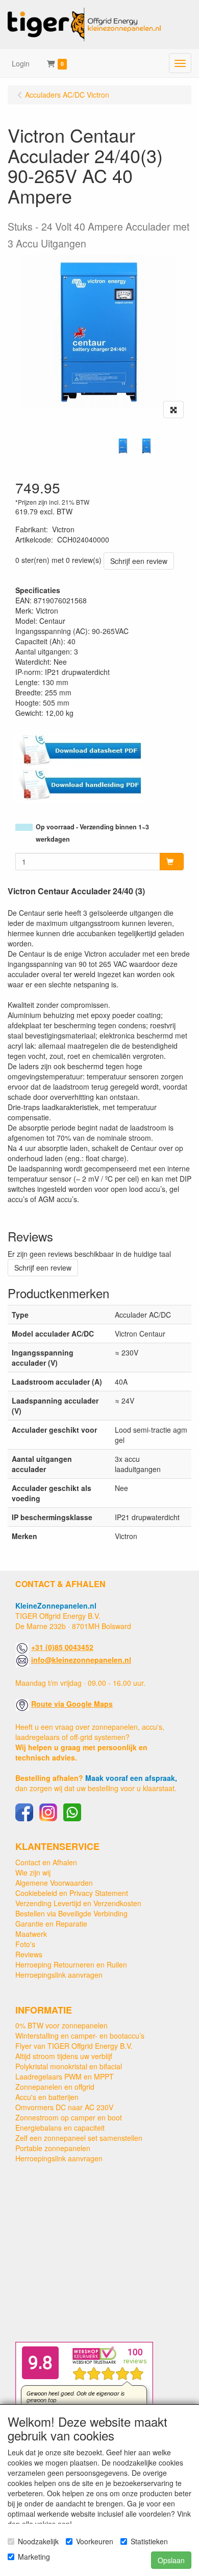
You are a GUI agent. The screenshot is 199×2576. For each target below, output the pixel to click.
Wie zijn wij (33, 1872)
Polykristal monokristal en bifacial (69, 2066)
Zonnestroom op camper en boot (69, 2117)
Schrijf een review (139, 561)
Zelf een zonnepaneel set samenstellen (79, 2138)
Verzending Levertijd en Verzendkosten (78, 1903)
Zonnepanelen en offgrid (55, 2087)
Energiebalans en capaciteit (60, 2128)
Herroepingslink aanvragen (59, 1975)
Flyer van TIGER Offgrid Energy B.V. (74, 2046)
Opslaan (171, 2560)
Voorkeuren (95, 2541)
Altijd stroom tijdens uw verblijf (64, 2056)
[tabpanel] (123, 446)
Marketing (34, 2557)
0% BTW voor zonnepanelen (61, 2025)
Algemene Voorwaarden (54, 1883)
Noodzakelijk (38, 2541)
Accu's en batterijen (47, 2097)
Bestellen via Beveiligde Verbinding (71, 1913)
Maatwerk (31, 1934)
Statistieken (149, 2541)
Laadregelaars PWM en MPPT (65, 2076)
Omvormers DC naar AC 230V (64, 2107)
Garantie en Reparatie (51, 1924)
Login (21, 63)
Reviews (29, 1954)
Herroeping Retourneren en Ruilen (71, 1964)
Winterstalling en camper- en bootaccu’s (80, 2036)
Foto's (25, 1944)
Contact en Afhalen (46, 1862)
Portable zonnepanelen (53, 2148)
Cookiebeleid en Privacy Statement (72, 1893)
